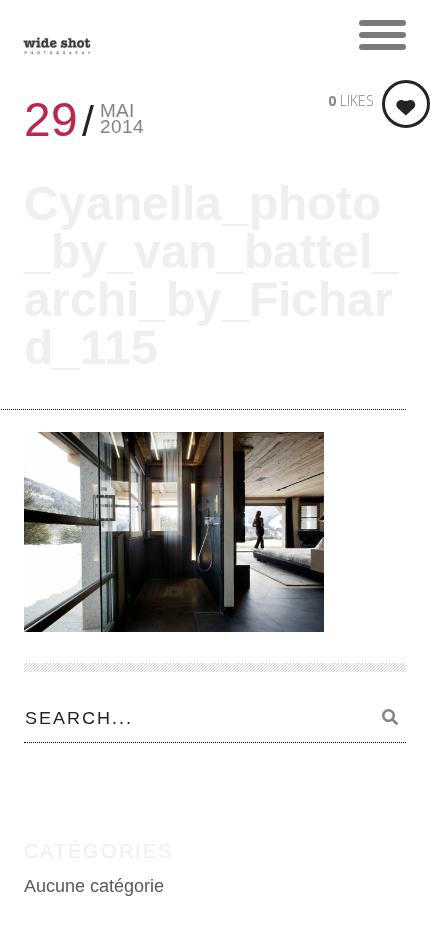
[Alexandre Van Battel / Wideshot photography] (57, 35)
